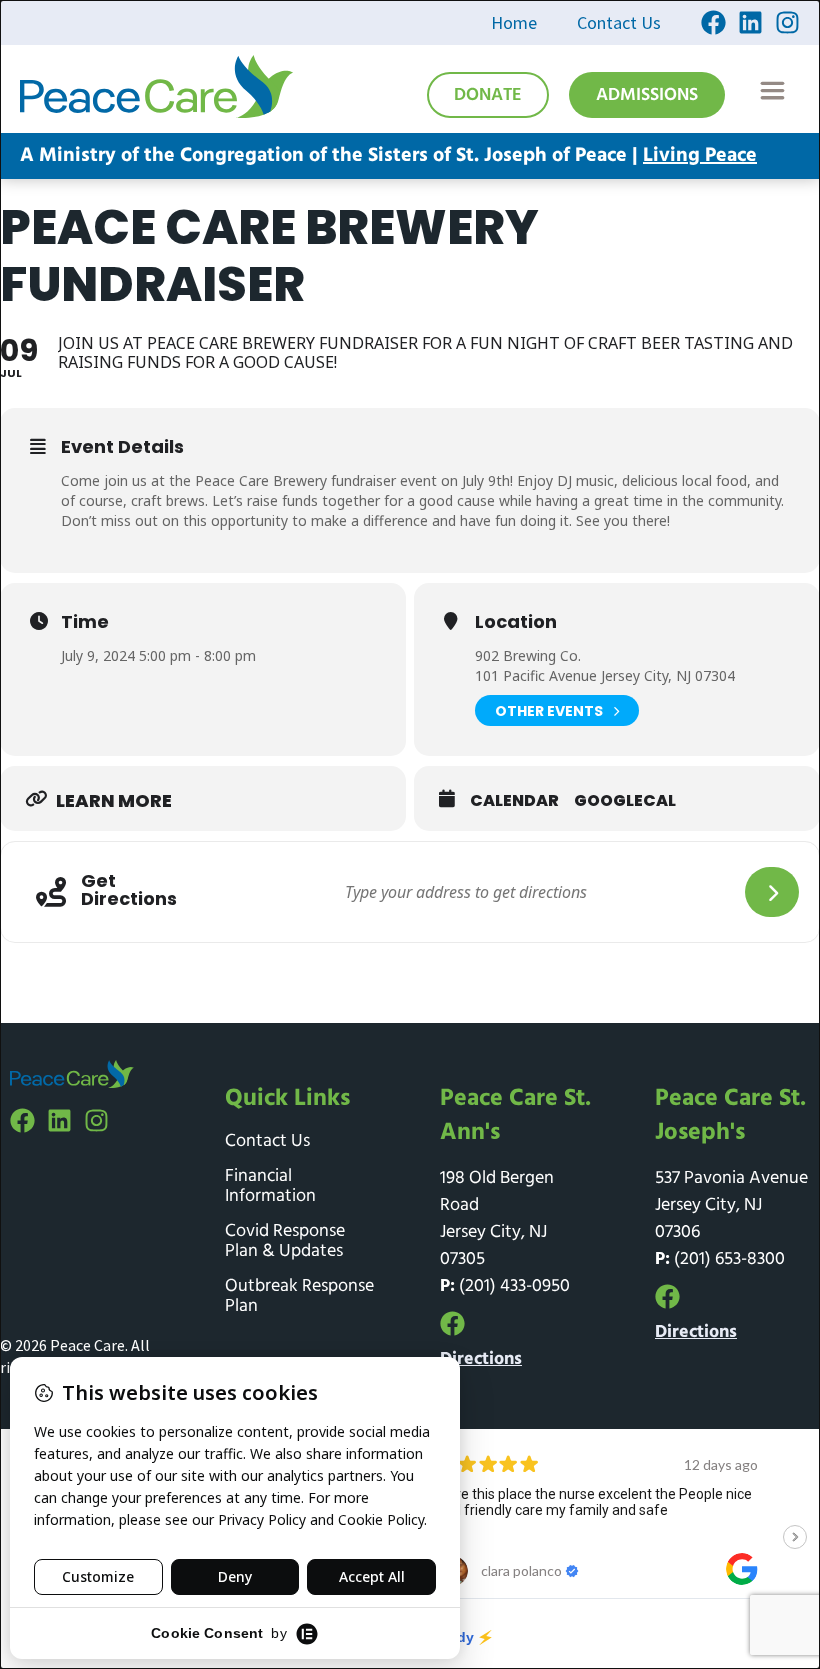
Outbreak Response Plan (299, 1297)
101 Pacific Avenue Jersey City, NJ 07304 (605, 675)
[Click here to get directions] (772, 892)
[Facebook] (713, 22)
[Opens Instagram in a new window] (787, 22)
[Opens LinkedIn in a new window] (750, 22)
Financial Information (270, 1187)
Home (514, 22)
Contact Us (619, 22)
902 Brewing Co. (528, 655)
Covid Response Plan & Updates (285, 1242)
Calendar (514, 801)
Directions (481, 1360)
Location (516, 622)
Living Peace (700, 156)
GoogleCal (625, 801)
